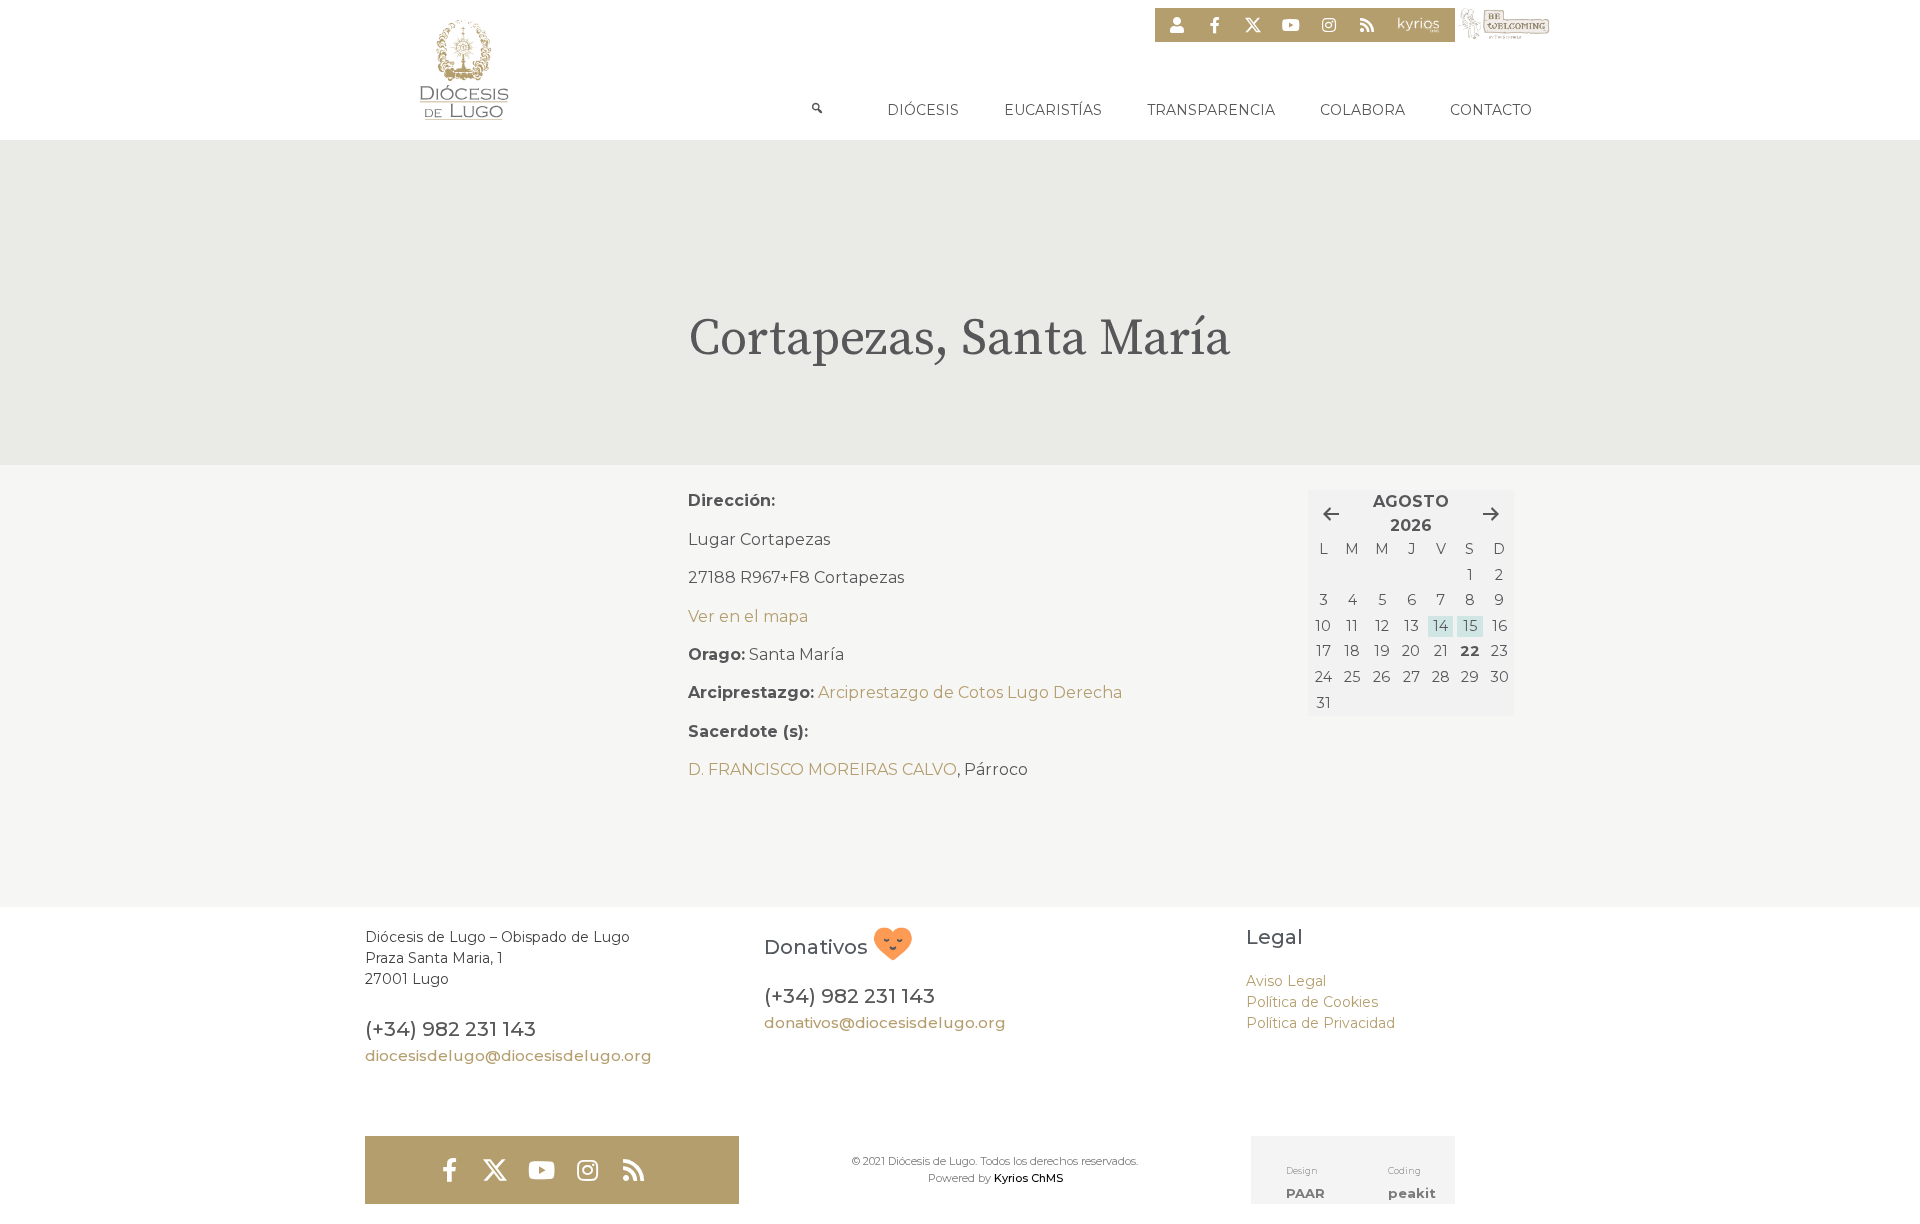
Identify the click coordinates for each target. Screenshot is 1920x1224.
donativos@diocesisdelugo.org (885, 1022)
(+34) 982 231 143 (450, 1029)
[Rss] (1367, 25)
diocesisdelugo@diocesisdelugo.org (508, 1055)
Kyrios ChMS (1028, 1178)
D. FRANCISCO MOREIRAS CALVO (822, 769)
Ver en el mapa (748, 616)
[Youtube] (1291, 25)
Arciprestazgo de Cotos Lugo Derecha (970, 692)
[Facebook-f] (1215, 25)
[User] (1177, 25)
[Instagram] (1329, 25)
